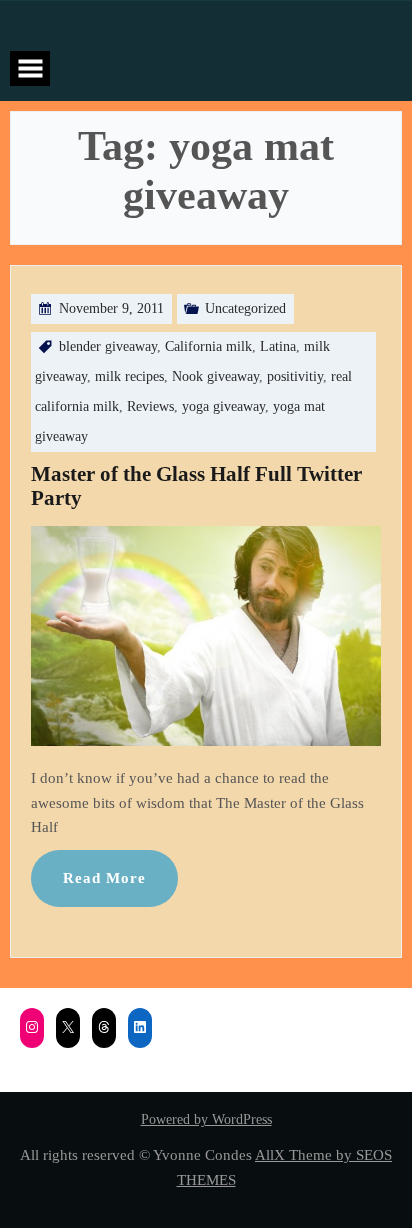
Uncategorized (245, 308)
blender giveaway (108, 346)
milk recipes (129, 376)
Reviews (150, 406)
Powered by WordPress (206, 1119)
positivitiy (295, 376)
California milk (208, 346)
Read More (104, 877)
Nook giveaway (215, 376)
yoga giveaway (223, 406)
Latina (278, 346)
